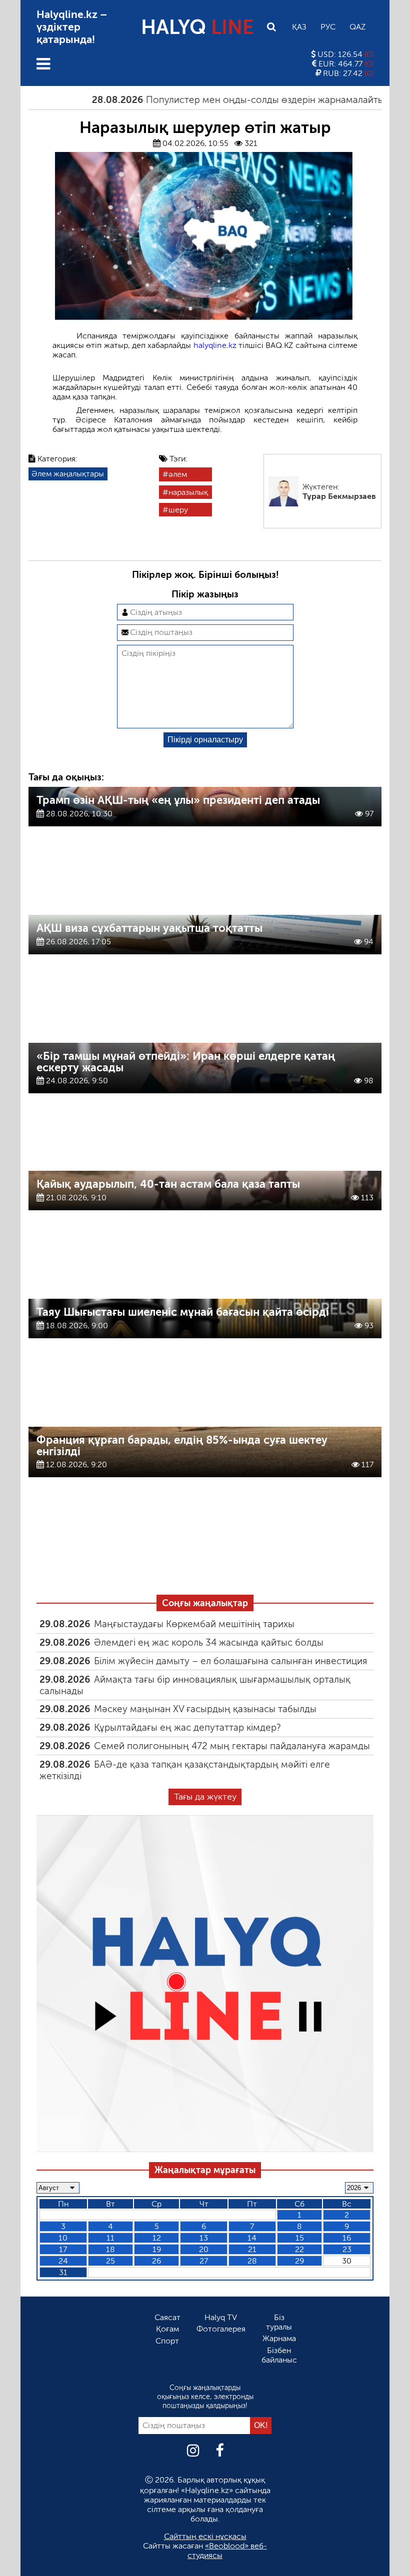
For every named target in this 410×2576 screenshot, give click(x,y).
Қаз (299, 27)
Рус (328, 27)
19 (157, 2249)
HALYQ (197, 27)
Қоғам (167, 2329)
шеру (178, 510)
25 (110, 2261)
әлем (178, 474)
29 (299, 2261)
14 (252, 2238)
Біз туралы (279, 2322)
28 (252, 2261)
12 (157, 2238)
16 (347, 2238)
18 (110, 2249)
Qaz (357, 27)
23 (347, 2249)
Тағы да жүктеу (205, 1797)
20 (204, 2249)
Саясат (167, 2317)
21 (252, 2249)
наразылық (188, 492)
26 (156, 2261)
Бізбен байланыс (279, 2355)
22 (299, 2249)
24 (63, 2261)
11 (110, 2238)
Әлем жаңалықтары (68, 474)
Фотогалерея (221, 2329)
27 (204, 2261)
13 (204, 2238)
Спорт (167, 2341)
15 (300, 2238)
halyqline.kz (216, 345)
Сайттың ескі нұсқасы (205, 2536)
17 (63, 2249)
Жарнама (279, 2338)
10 (63, 2238)
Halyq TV (221, 2317)
